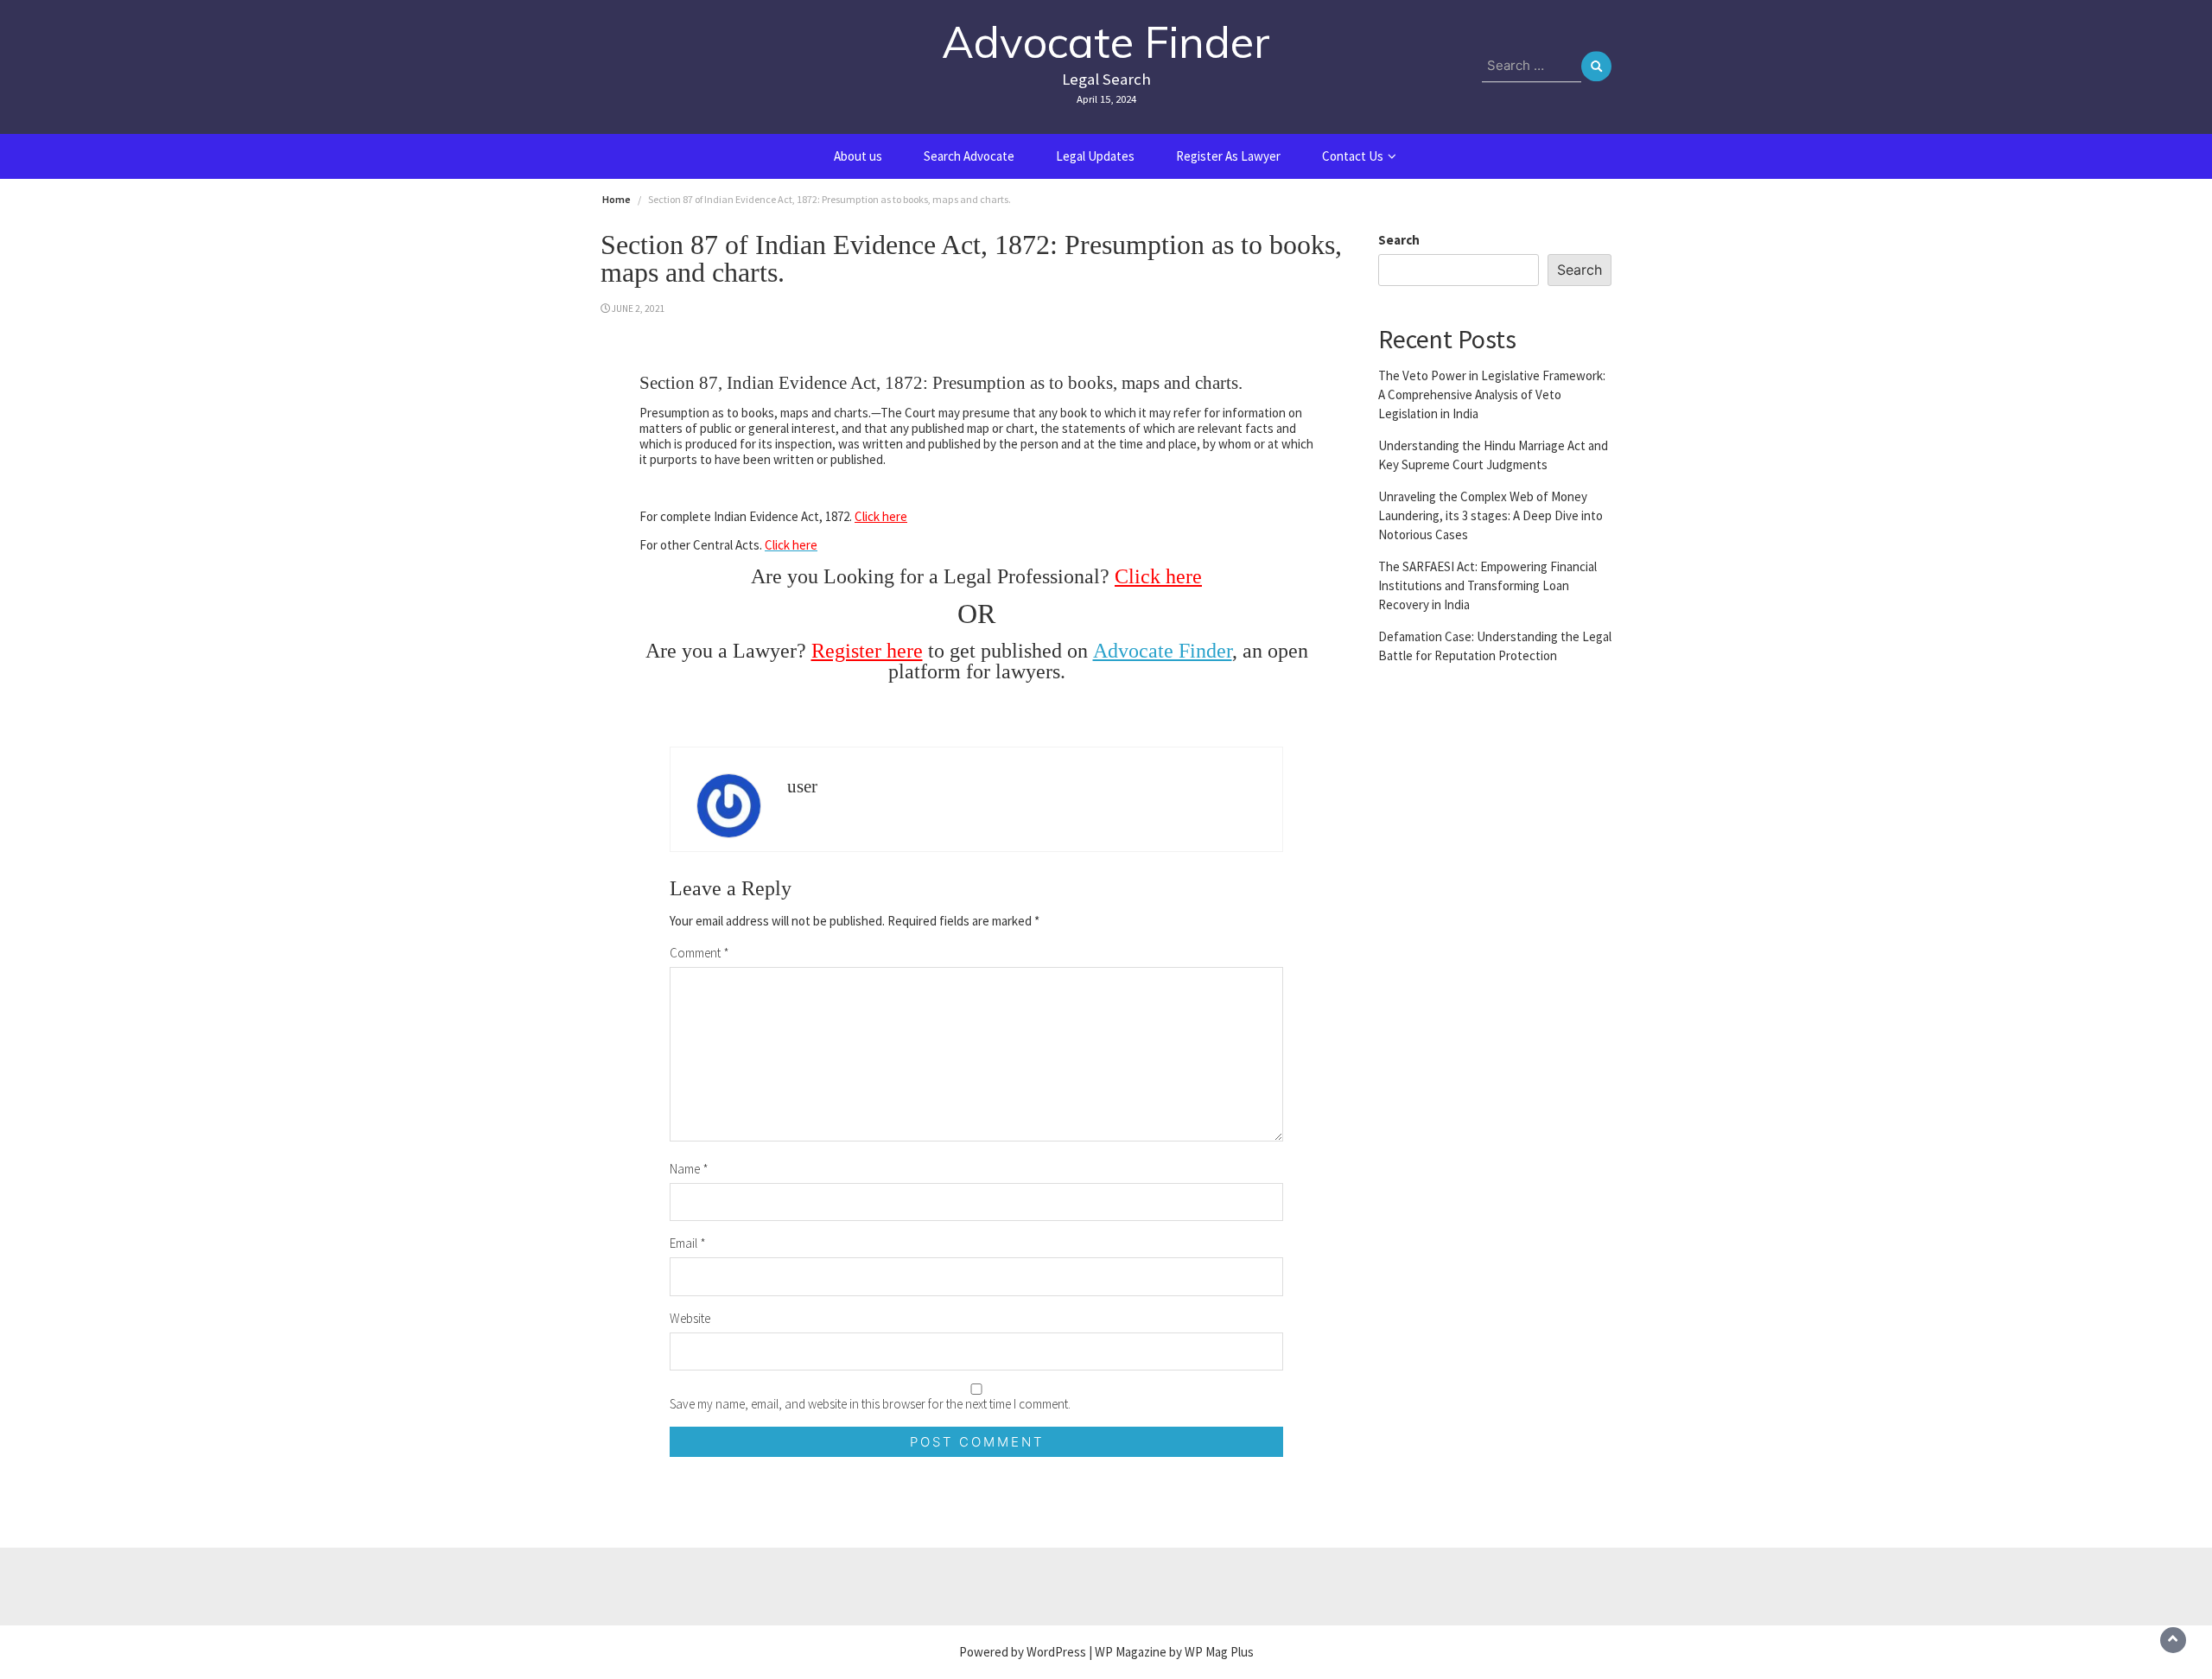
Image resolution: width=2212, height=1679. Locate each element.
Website (690, 1318)
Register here (867, 651)
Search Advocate (969, 156)
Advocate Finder (1106, 42)
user (802, 786)
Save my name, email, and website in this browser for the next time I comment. (870, 1404)
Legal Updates (1095, 156)
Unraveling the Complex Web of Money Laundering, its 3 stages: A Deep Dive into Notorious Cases (1491, 515)
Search (1399, 240)
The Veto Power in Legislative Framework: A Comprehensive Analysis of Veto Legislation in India (1492, 394)
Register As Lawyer (1228, 156)
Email (688, 1243)
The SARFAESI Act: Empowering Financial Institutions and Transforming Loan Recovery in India (1487, 585)
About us (858, 156)
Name (689, 1169)
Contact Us (1353, 156)
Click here (881, 516)
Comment (699, 953)
